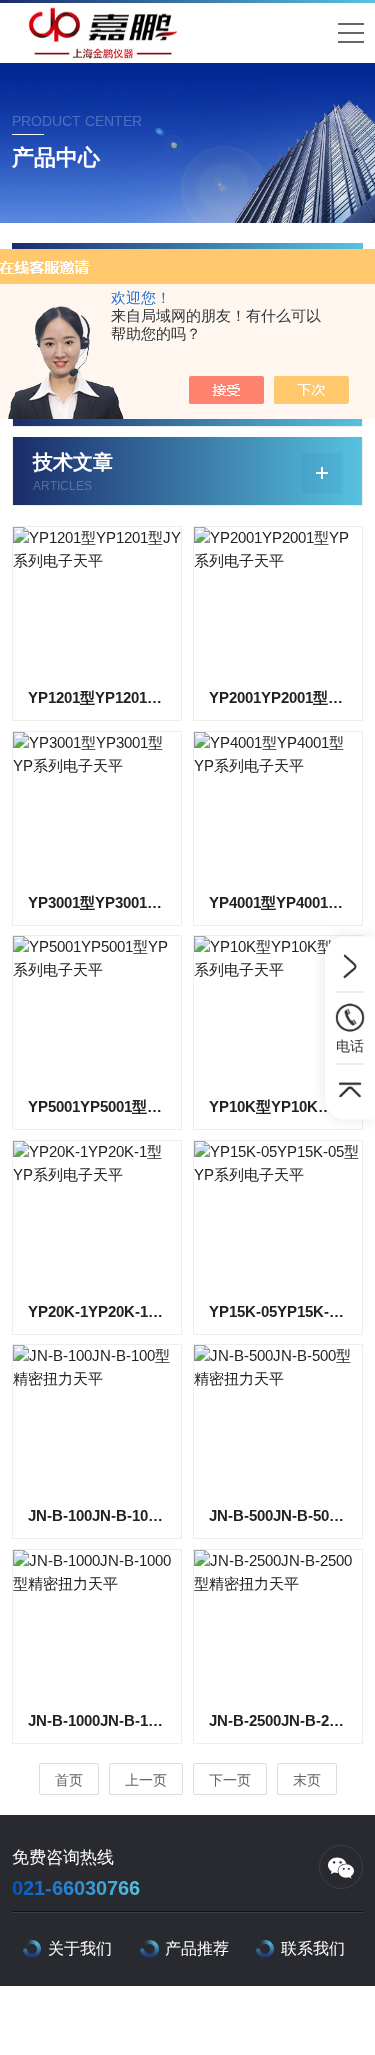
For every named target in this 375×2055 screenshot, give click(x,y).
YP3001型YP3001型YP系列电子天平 (97, 902)
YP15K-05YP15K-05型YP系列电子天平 (278, 1311)
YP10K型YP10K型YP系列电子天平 (278, 1106)
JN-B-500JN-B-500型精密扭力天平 (278, 1515)
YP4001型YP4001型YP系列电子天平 (278, 902)
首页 (69, 1780)
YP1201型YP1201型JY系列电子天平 (97, 697)
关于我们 (80, 1948)
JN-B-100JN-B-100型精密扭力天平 (97, 1515)
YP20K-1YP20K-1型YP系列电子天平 (97, 1311)
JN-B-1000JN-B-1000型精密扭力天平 (97, 1720)
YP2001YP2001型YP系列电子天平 (278, 697)
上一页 (146, 1780)
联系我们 (313, 1948)
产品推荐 (197, 1948)
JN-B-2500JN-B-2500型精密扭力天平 (278, 1720)
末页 (307, 1780)
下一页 (230, 1780)
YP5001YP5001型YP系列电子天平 (97, 1106)
